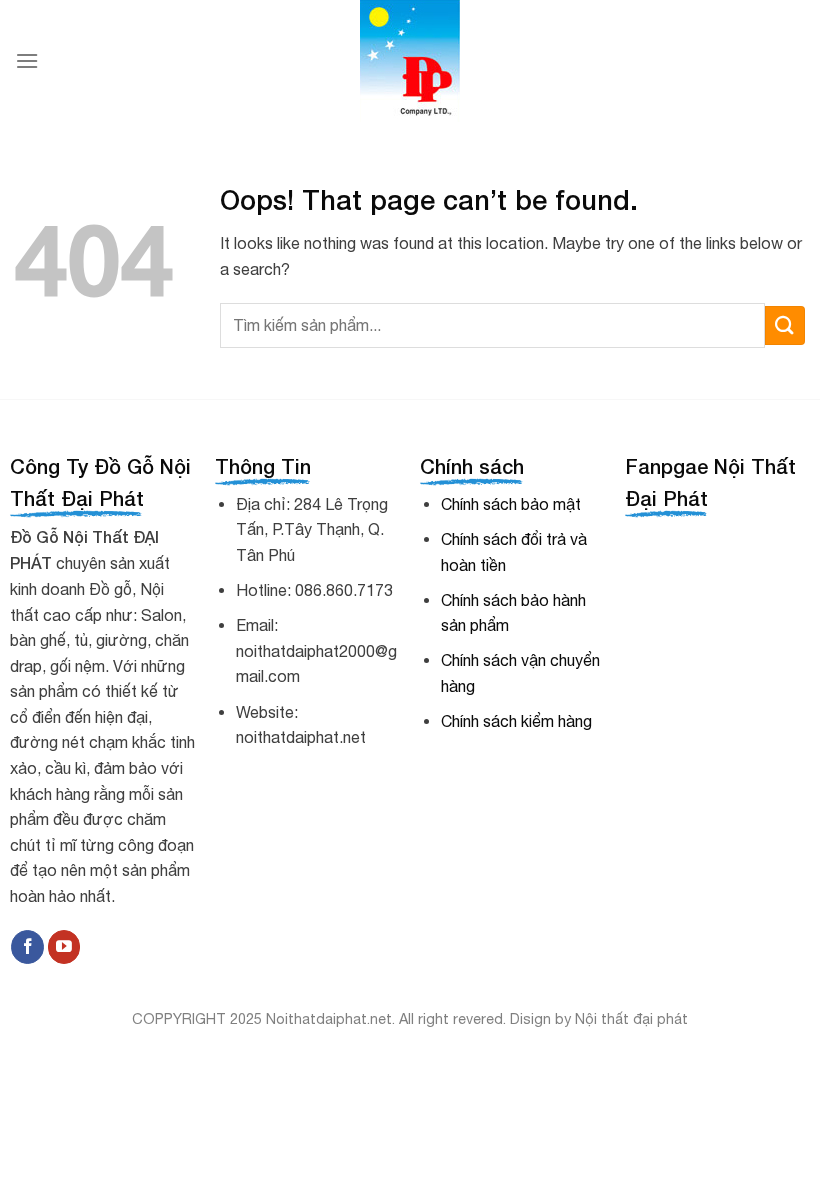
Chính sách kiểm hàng (516, 721)
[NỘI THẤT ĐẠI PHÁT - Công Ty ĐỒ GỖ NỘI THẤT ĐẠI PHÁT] (410, 61)
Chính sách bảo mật (511, 504)
